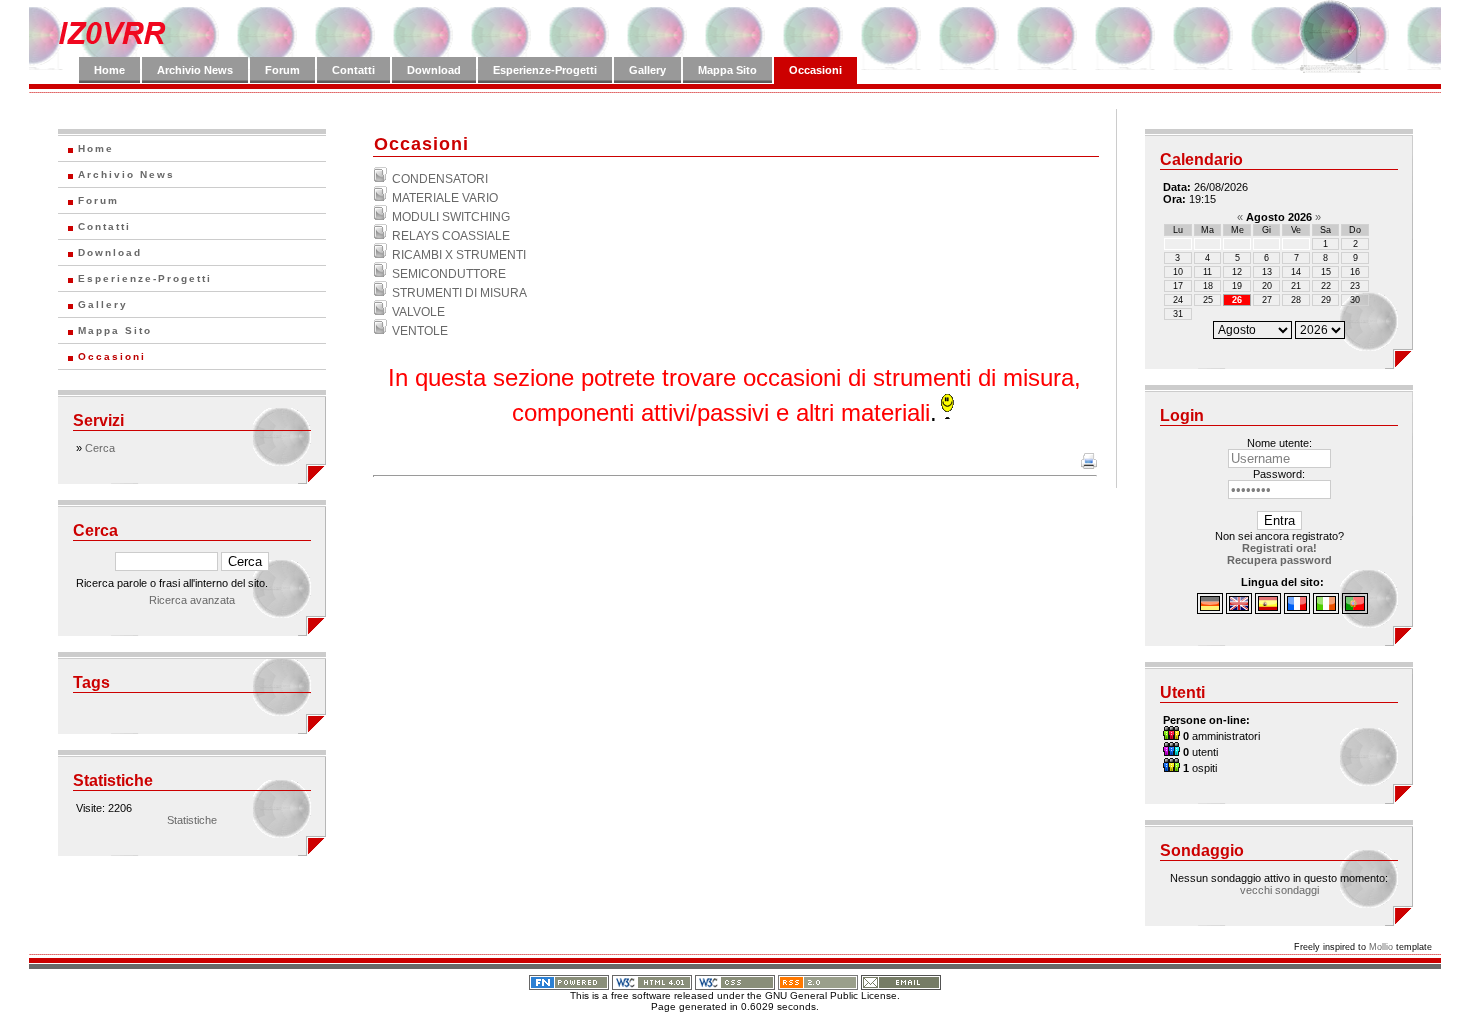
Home (109, 70)
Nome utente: (1279, 443)
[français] (1297, 610)
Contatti (353, 70)
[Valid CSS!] (735, 979)
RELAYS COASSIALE (451, 236)
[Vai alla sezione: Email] (901, 979)
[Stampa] (1089, 465)
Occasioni (815, 70)
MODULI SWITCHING (451, 217)
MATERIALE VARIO (445, 198)
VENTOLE (420, 331)
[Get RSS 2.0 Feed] (818, 979)
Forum (282, 70)
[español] (1268, 610)
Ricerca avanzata (192, 600)
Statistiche (192, 820)
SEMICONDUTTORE (449, 274)
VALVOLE (418, 312)
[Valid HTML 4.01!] (652, 979)
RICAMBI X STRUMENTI (459, 255)
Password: (1279, 474)
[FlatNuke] (569, 979)
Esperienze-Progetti (545, 70)
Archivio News (195, 70)
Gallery (647, 70)
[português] (1355, 610)
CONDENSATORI (440, 179)
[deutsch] (1210, 610)
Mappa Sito (727, 70)
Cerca (100, 448)
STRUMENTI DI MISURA (459, 293)
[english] (1239, 610)
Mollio (1381, 947)
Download (434, 70)
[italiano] (1326, 610)
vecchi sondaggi (1279, 890)
